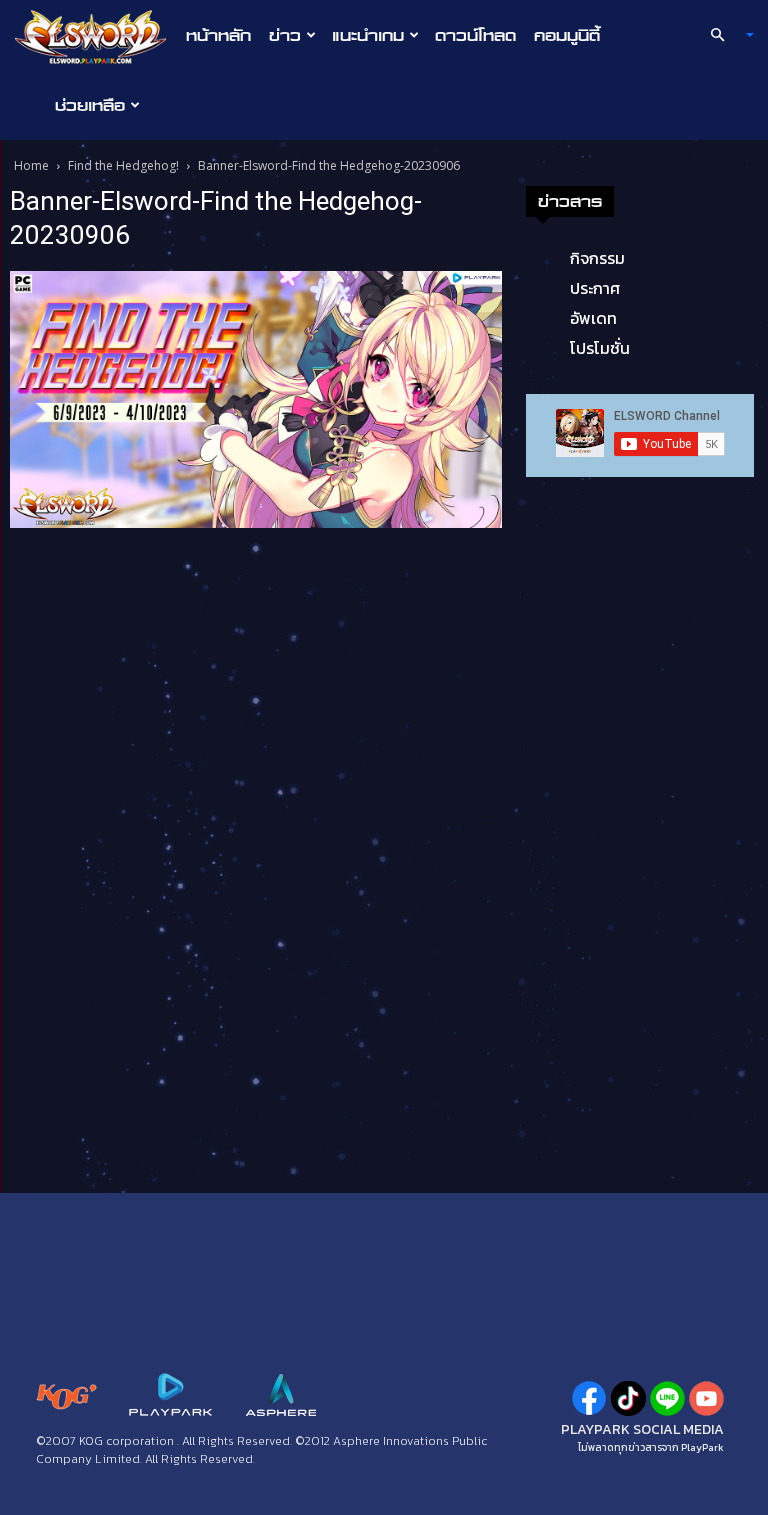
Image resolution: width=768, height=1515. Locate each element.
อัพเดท (593, 318)
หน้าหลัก (218, 35)
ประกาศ (595, 288)
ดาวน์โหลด (475, 35)
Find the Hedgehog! (123, 165)
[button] (724, 35)
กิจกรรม (597, 258)
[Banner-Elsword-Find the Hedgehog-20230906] (256, 398)
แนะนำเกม (368, 35)
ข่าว (285, 35)
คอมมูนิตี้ (567, 35)
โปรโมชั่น (600, 348)
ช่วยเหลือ (90, 105)
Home (31, 165)
